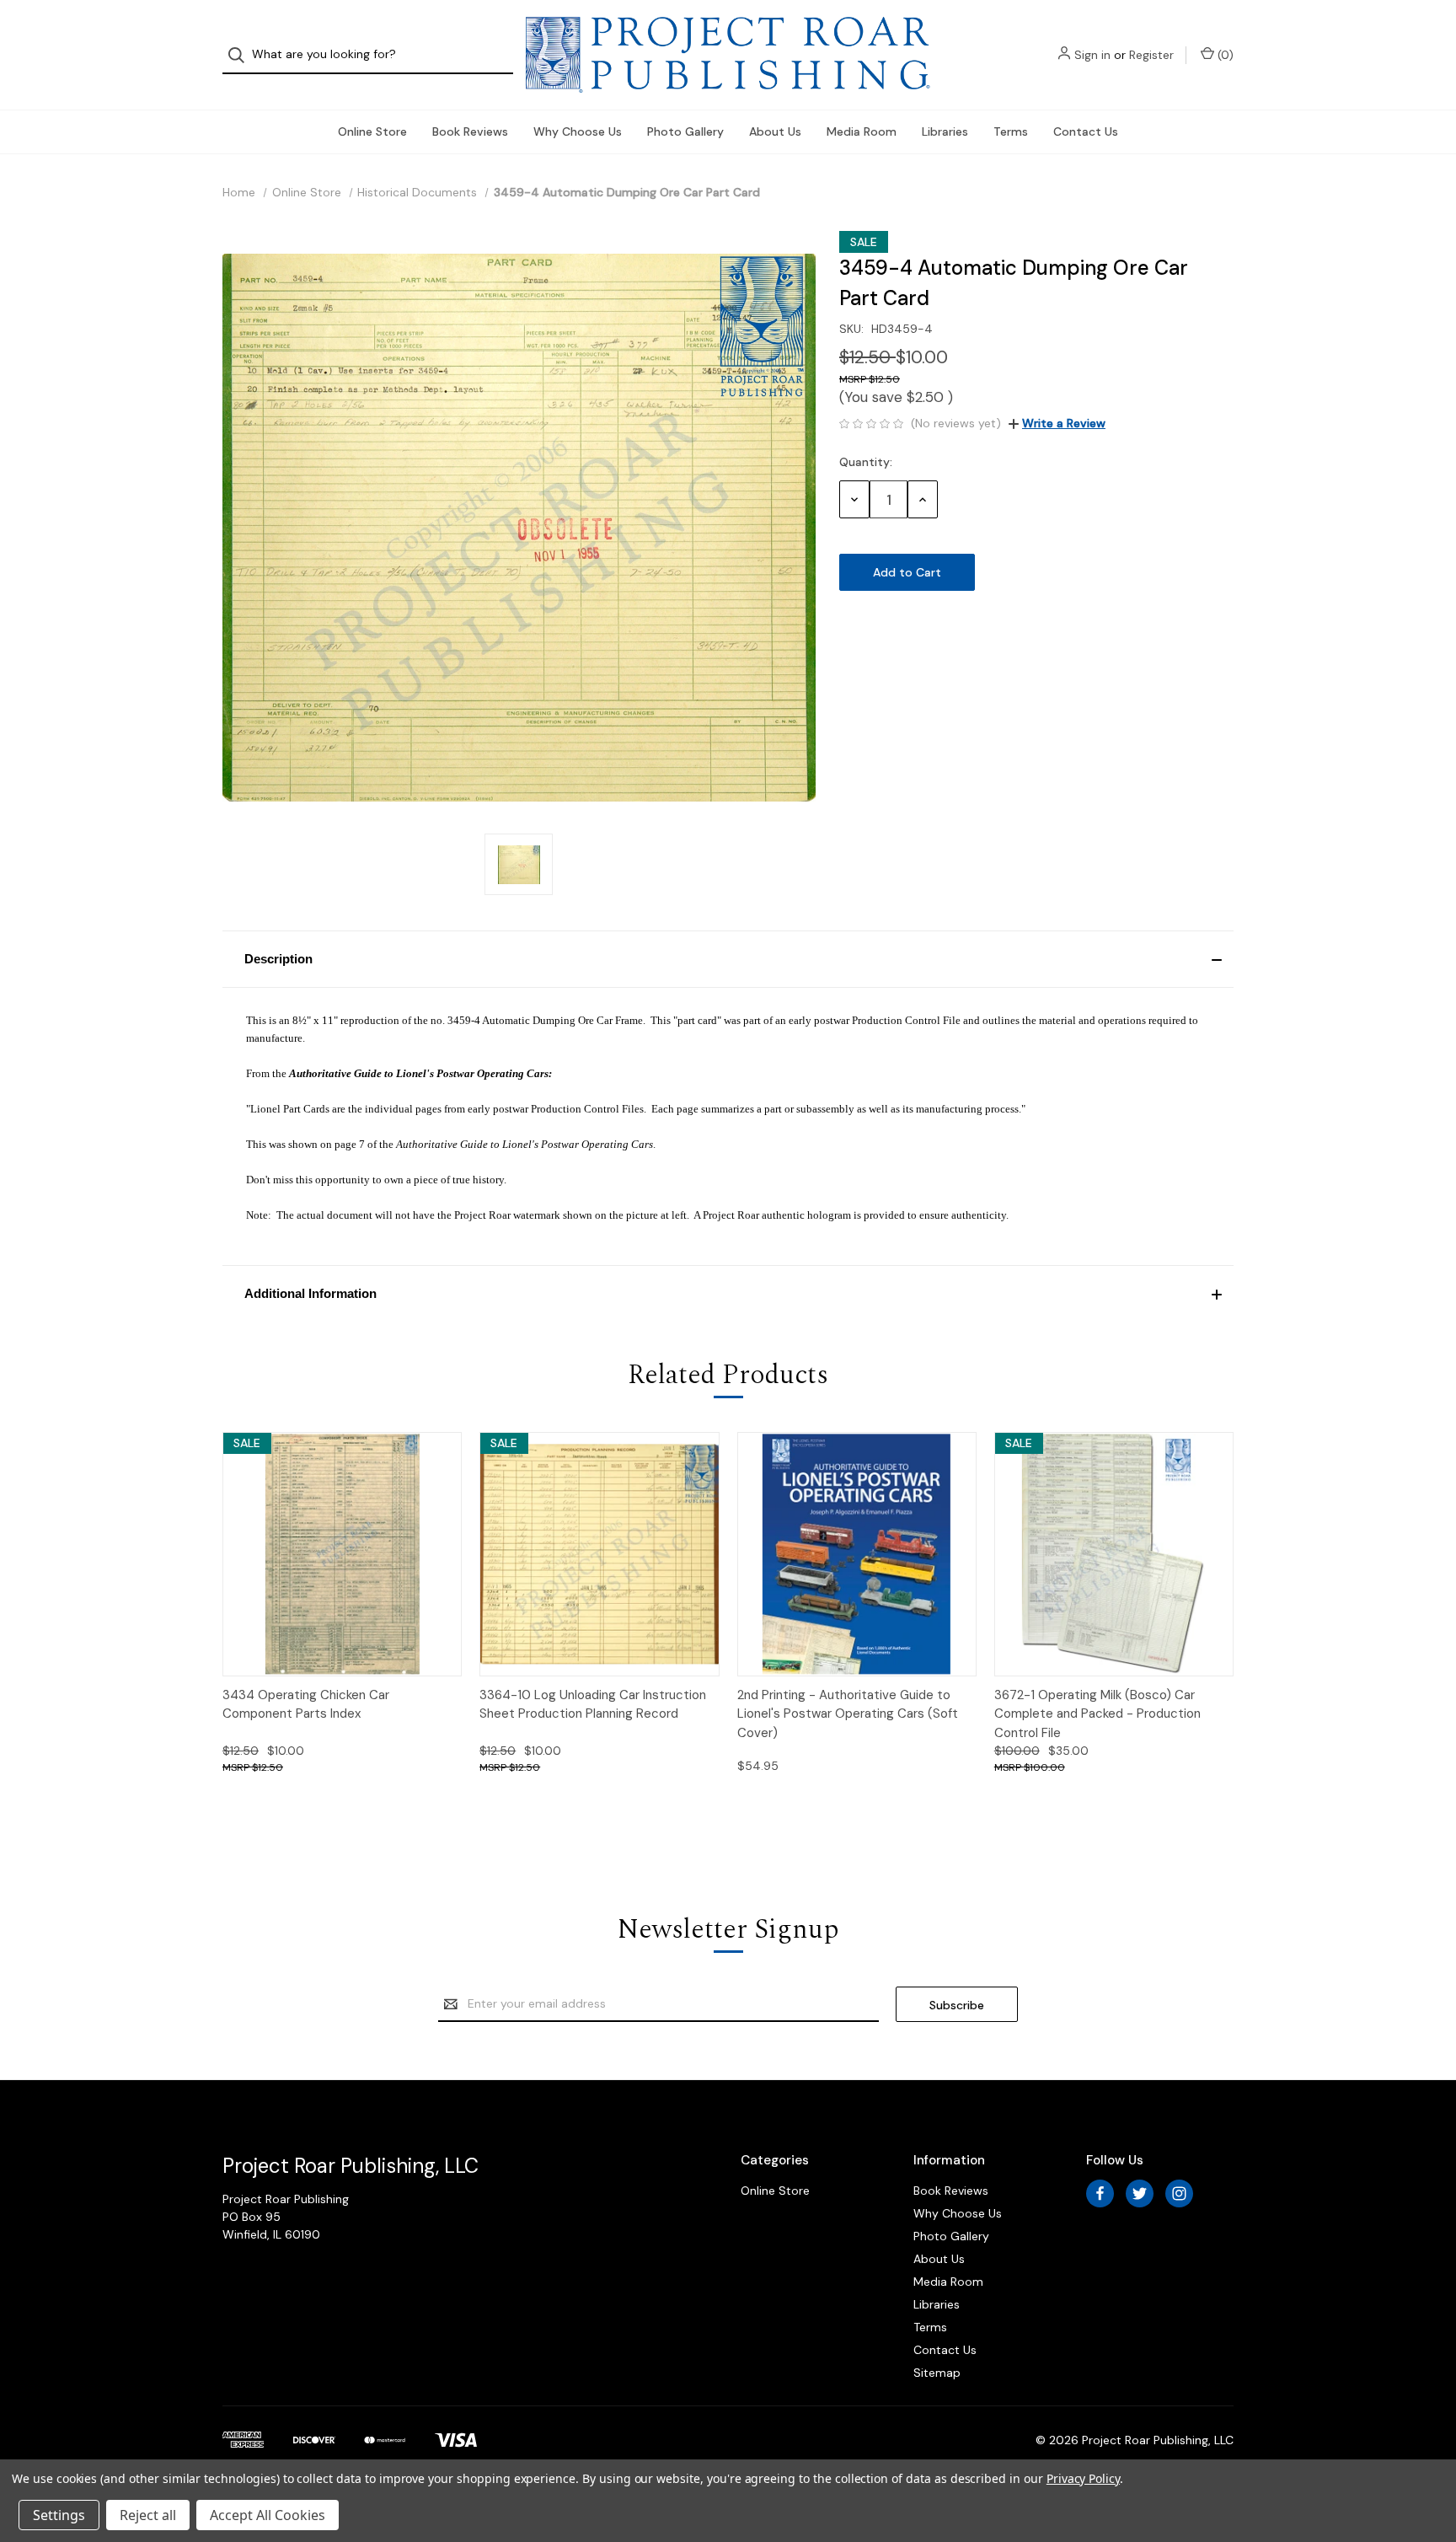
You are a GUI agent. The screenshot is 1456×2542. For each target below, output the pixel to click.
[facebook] (1100, 2193)
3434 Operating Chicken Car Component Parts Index (306, 1705)
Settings (59, 2515)
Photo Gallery (685, 131)
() (1224, 55)
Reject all (148, 2515)
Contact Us (1086, 131)
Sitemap (937, 2373)
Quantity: (866, 462)
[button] (728, 959)
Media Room (862, 131)
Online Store (372, 131)
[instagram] (1179, 2193)
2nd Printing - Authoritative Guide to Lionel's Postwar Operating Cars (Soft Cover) (848, 1714)
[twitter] (1140, 2193)
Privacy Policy (1083, 2478)
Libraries (945, 131)
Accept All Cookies (268, 2515)
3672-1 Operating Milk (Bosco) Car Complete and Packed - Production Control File (1097, 1714)
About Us (775, 131)
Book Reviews (470, 131)
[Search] (241, 55)
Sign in (1092, 55)
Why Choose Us (578, 131)
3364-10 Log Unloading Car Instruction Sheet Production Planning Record (593, 1705)
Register (1151, 55)
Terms (1011, 131)
